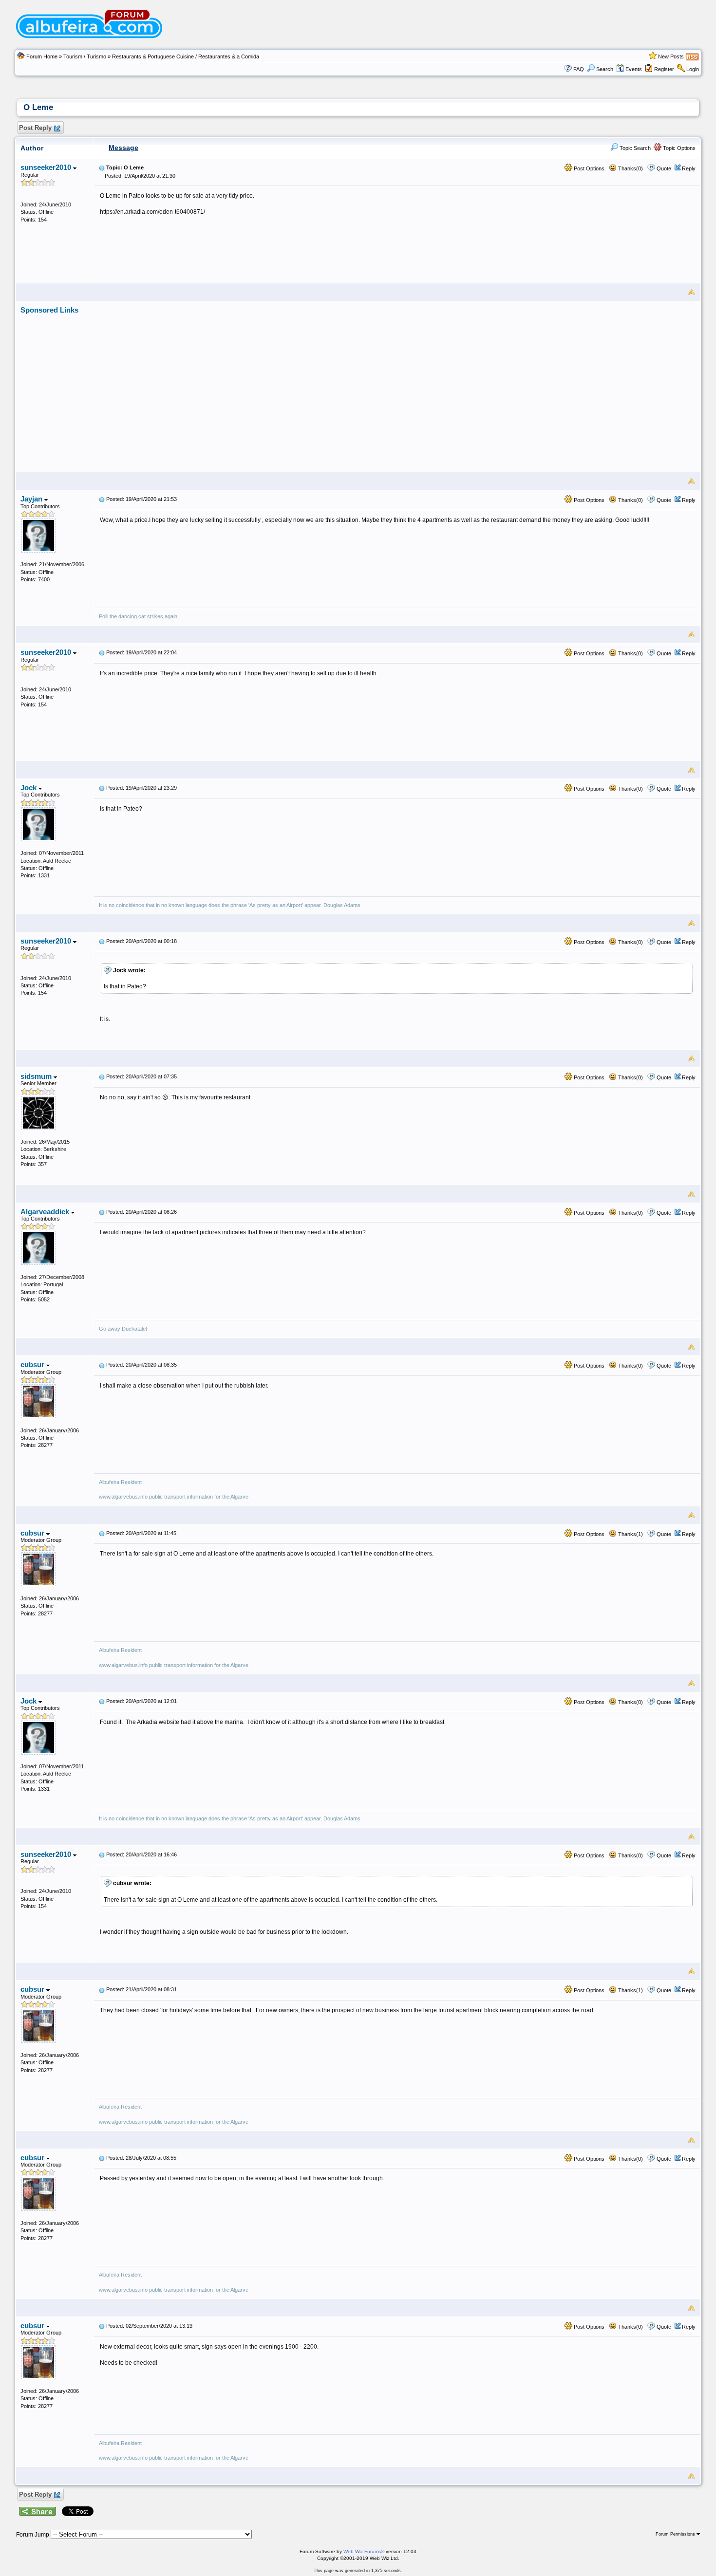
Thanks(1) (630, 1534)
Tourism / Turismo (85, 56)
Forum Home (42, 56)
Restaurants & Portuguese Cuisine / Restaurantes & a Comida (186, 56)
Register (664, 69)
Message (123, 148)
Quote (664, 168)
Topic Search (634, 148)
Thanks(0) (630, 168)
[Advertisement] (397, 383)
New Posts (671, 56)
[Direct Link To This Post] (102, 167)
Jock (29, 788)
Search (605, 69)
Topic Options (678, 148)
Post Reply (35, 128)
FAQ (579, 69)
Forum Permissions (676, 2534)
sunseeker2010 (47, 167)
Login (693, 69)
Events (634, 69)
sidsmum (37, 1076)
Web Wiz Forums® (364, 2551)
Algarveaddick (46, 1212)
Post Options (588, 168)
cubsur (33, 1364)
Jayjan (32, 499)
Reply (689, 168)
